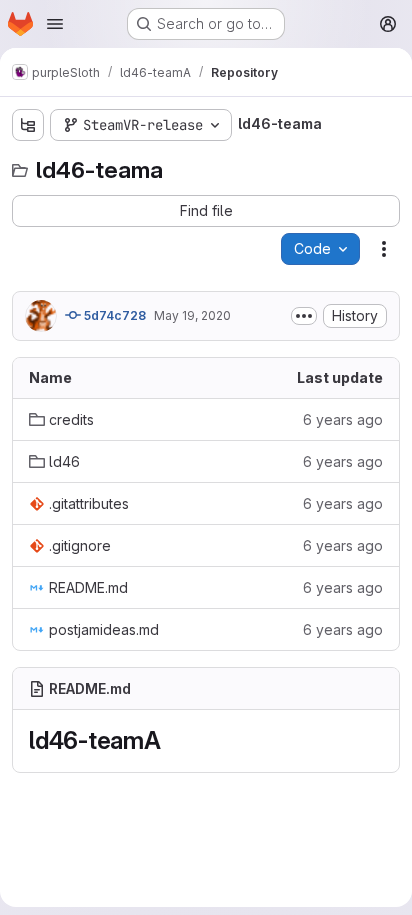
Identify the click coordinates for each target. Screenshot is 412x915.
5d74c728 (113, 315)
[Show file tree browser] (28, 125)
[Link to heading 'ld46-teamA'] (174, 740)
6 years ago (343, 419)
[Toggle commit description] (304, 316)
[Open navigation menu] (55, 24)
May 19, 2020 (192, 315)
